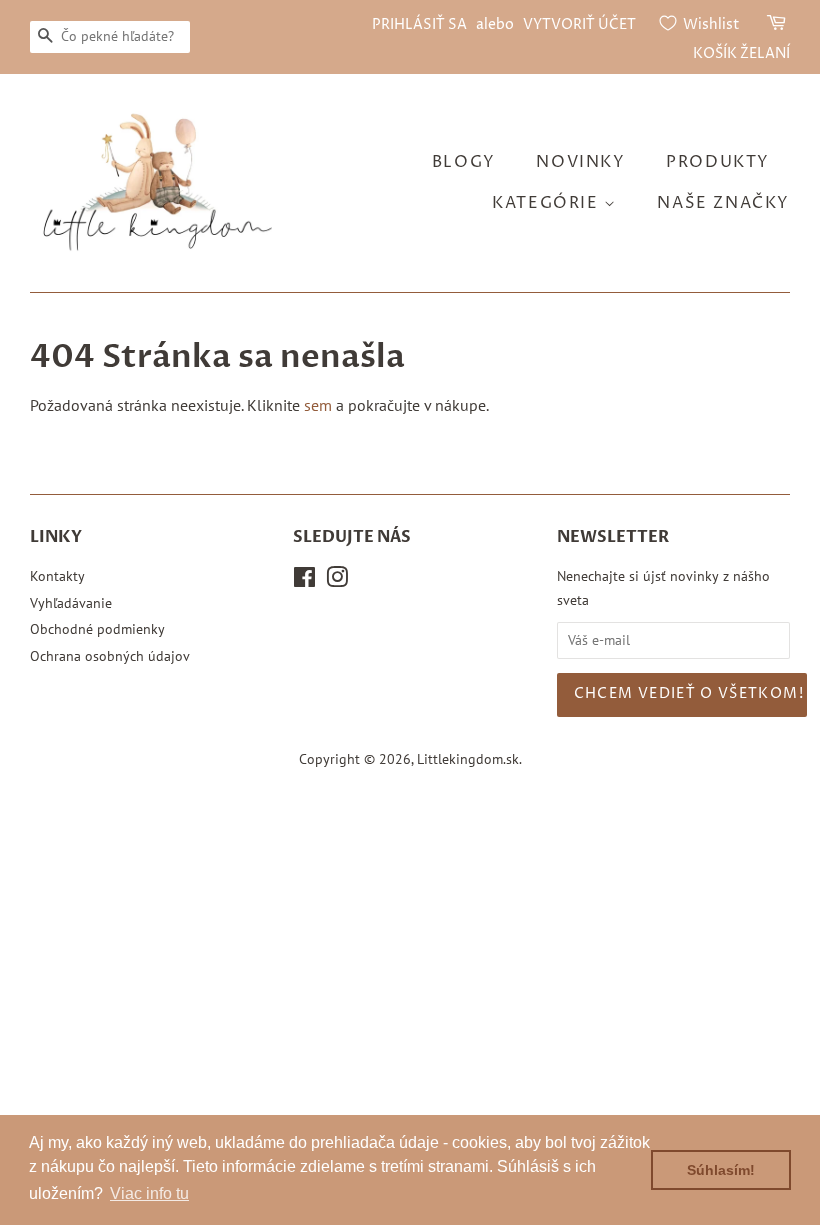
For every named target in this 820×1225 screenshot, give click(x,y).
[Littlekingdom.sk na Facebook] (304, 581)
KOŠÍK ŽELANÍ (741, 53)
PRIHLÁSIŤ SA (419, 24)
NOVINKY (580, 162)
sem (318, 405)
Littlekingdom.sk (468, 759)
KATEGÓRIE (548, 203)
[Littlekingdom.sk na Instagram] (337, 581)
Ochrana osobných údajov (110, 656)
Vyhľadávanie (71, 603)
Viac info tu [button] (149, 1193)
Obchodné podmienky (97, 629)
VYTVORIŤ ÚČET (579, 24)
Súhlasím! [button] (721, 1170)
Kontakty (57, 576)
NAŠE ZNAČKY (723, 203)
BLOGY (464, 162)
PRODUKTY (718, 162)
